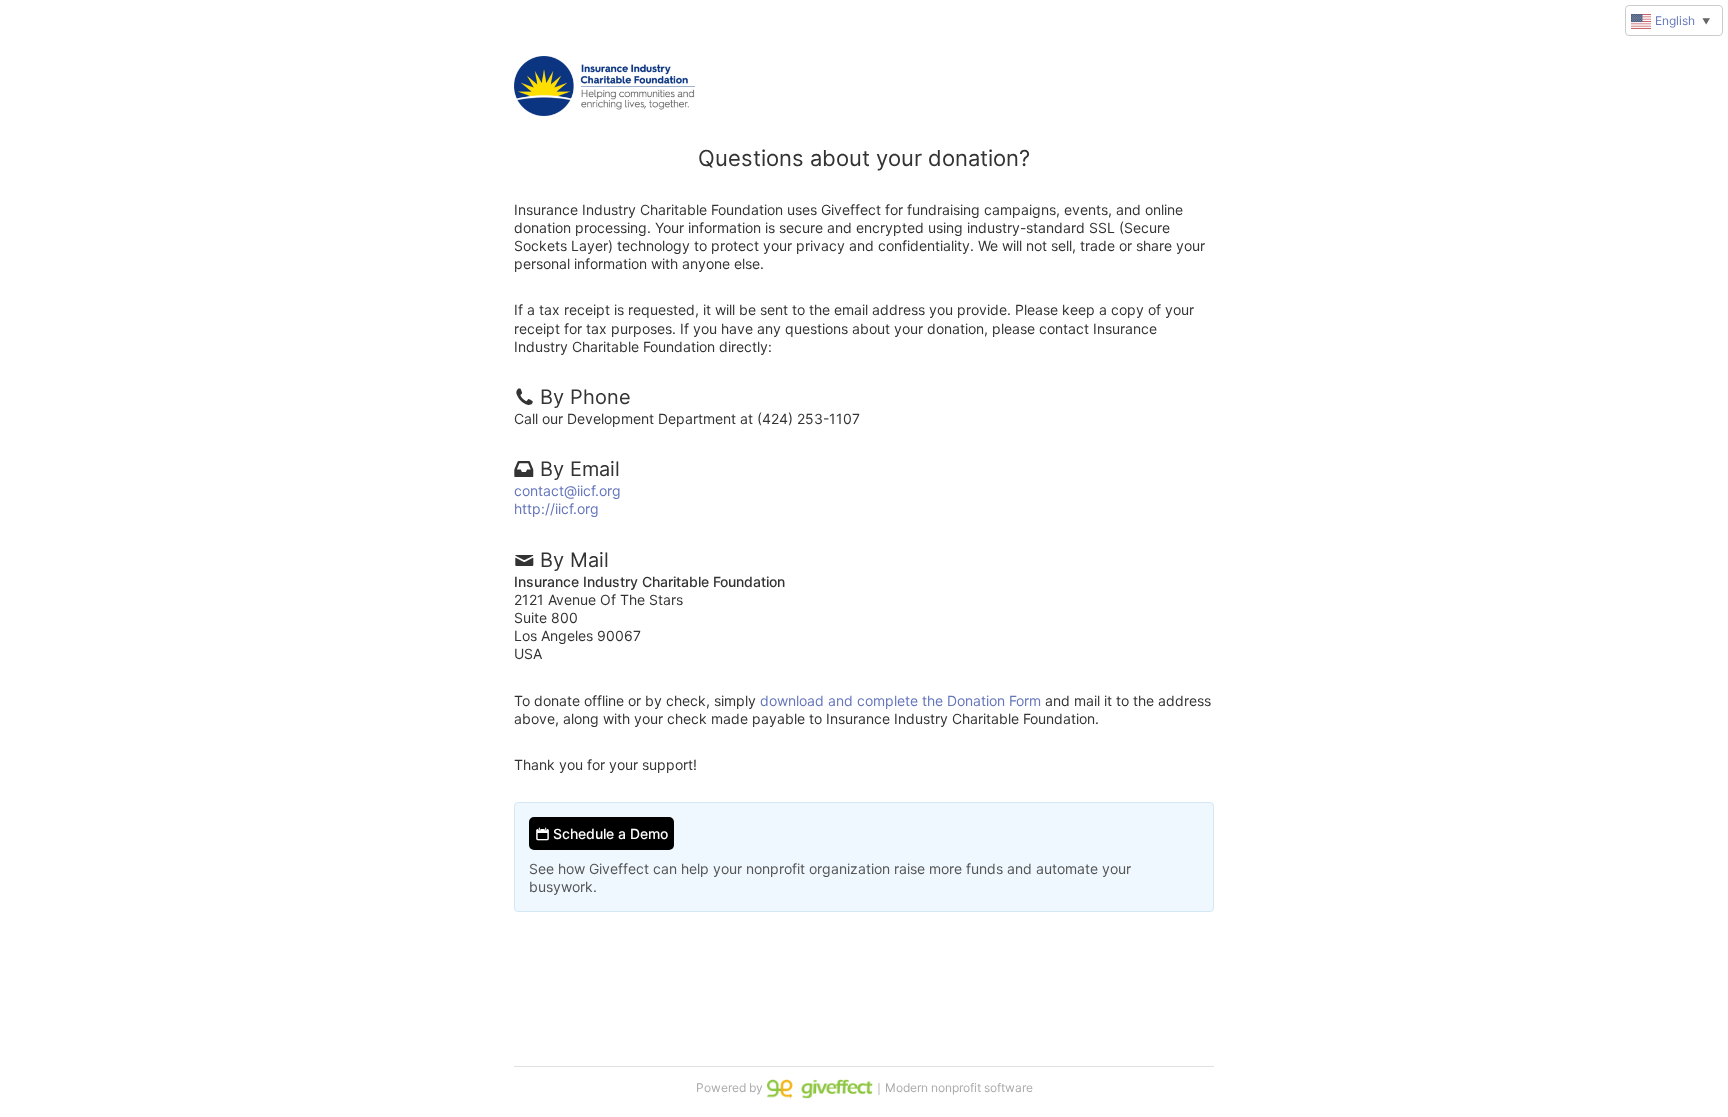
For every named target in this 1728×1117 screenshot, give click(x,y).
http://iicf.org (556, 508)
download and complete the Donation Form (900, 700)
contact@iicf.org (567, 490)
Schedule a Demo (608, 833)
